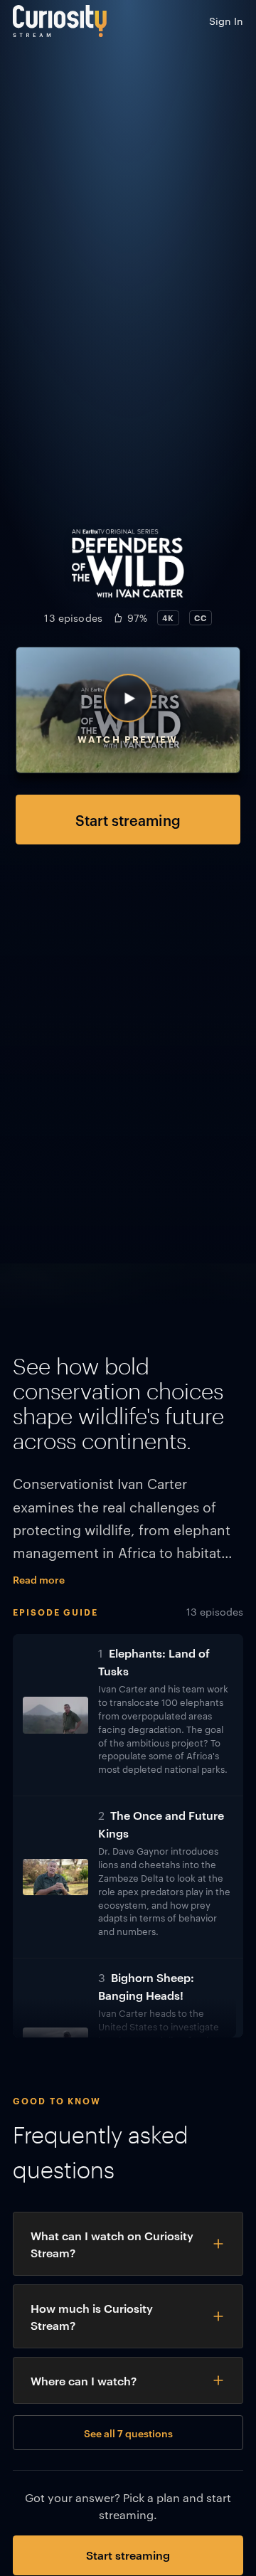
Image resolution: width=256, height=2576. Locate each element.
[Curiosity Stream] (60, 21)
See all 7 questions (128, 2433)
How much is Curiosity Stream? (92, 2316)
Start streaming (128, 820)
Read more (39, 1579)
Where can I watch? (84, 2380)
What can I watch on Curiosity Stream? (112, 2244)
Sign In (226, 21)
